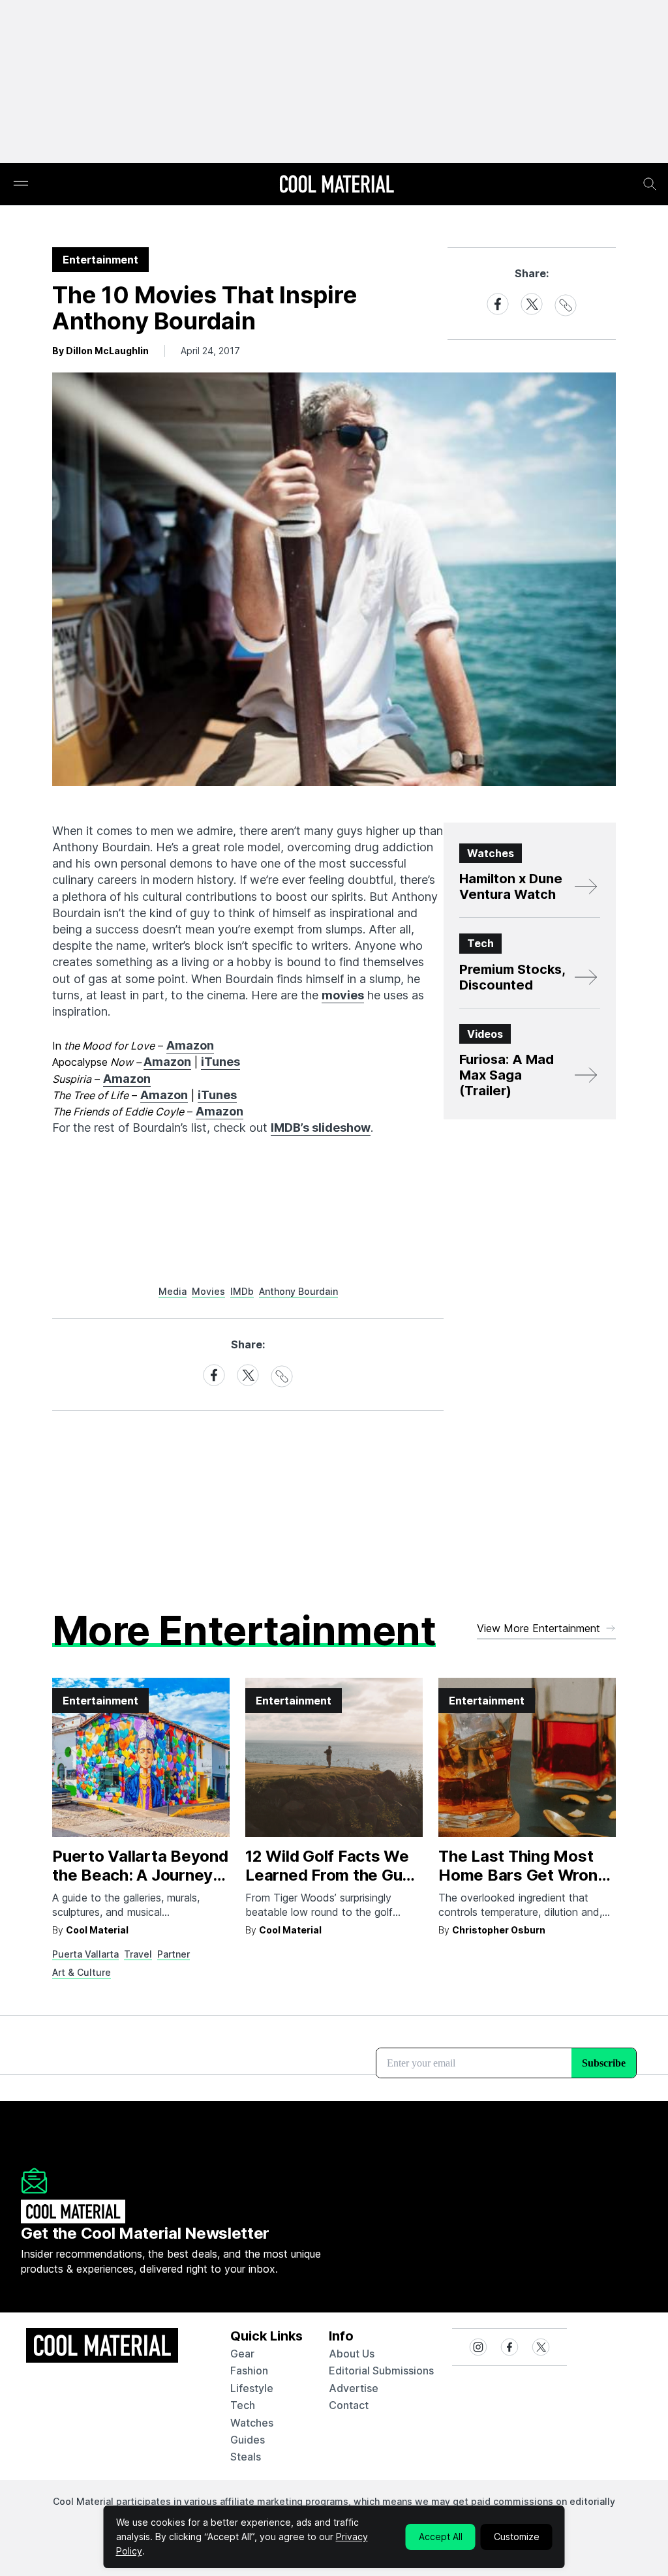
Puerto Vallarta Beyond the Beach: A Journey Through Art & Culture (140, 1875)
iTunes (220, 1062)
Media (173, 1291)
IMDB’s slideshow (321, 1128)
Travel (138, 1954)
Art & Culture (82, 1972)
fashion (249, 2371)
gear (242, 2354)
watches (252, 2423)
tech (243, 2405)
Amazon (190, 1045)
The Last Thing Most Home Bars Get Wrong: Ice (525, 1875)
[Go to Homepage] (337, 185)
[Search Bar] (650, 184)
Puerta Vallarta (85, 1954)
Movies (208, 1291)
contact (349, 2405)
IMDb (242, 1291)
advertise (354, 2388)
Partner (174, 1954)
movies (343, 995)
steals (246, 2457)
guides (248, 2440)
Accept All (441, 2537)
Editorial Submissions (381, 2371)
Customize (517, 2537)
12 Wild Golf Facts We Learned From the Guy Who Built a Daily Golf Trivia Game (328, 1884)
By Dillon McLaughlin (100, 351)
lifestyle (252, 2388)
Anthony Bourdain (298, 1291)
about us (352, 2354)
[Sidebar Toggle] (21, 184)
